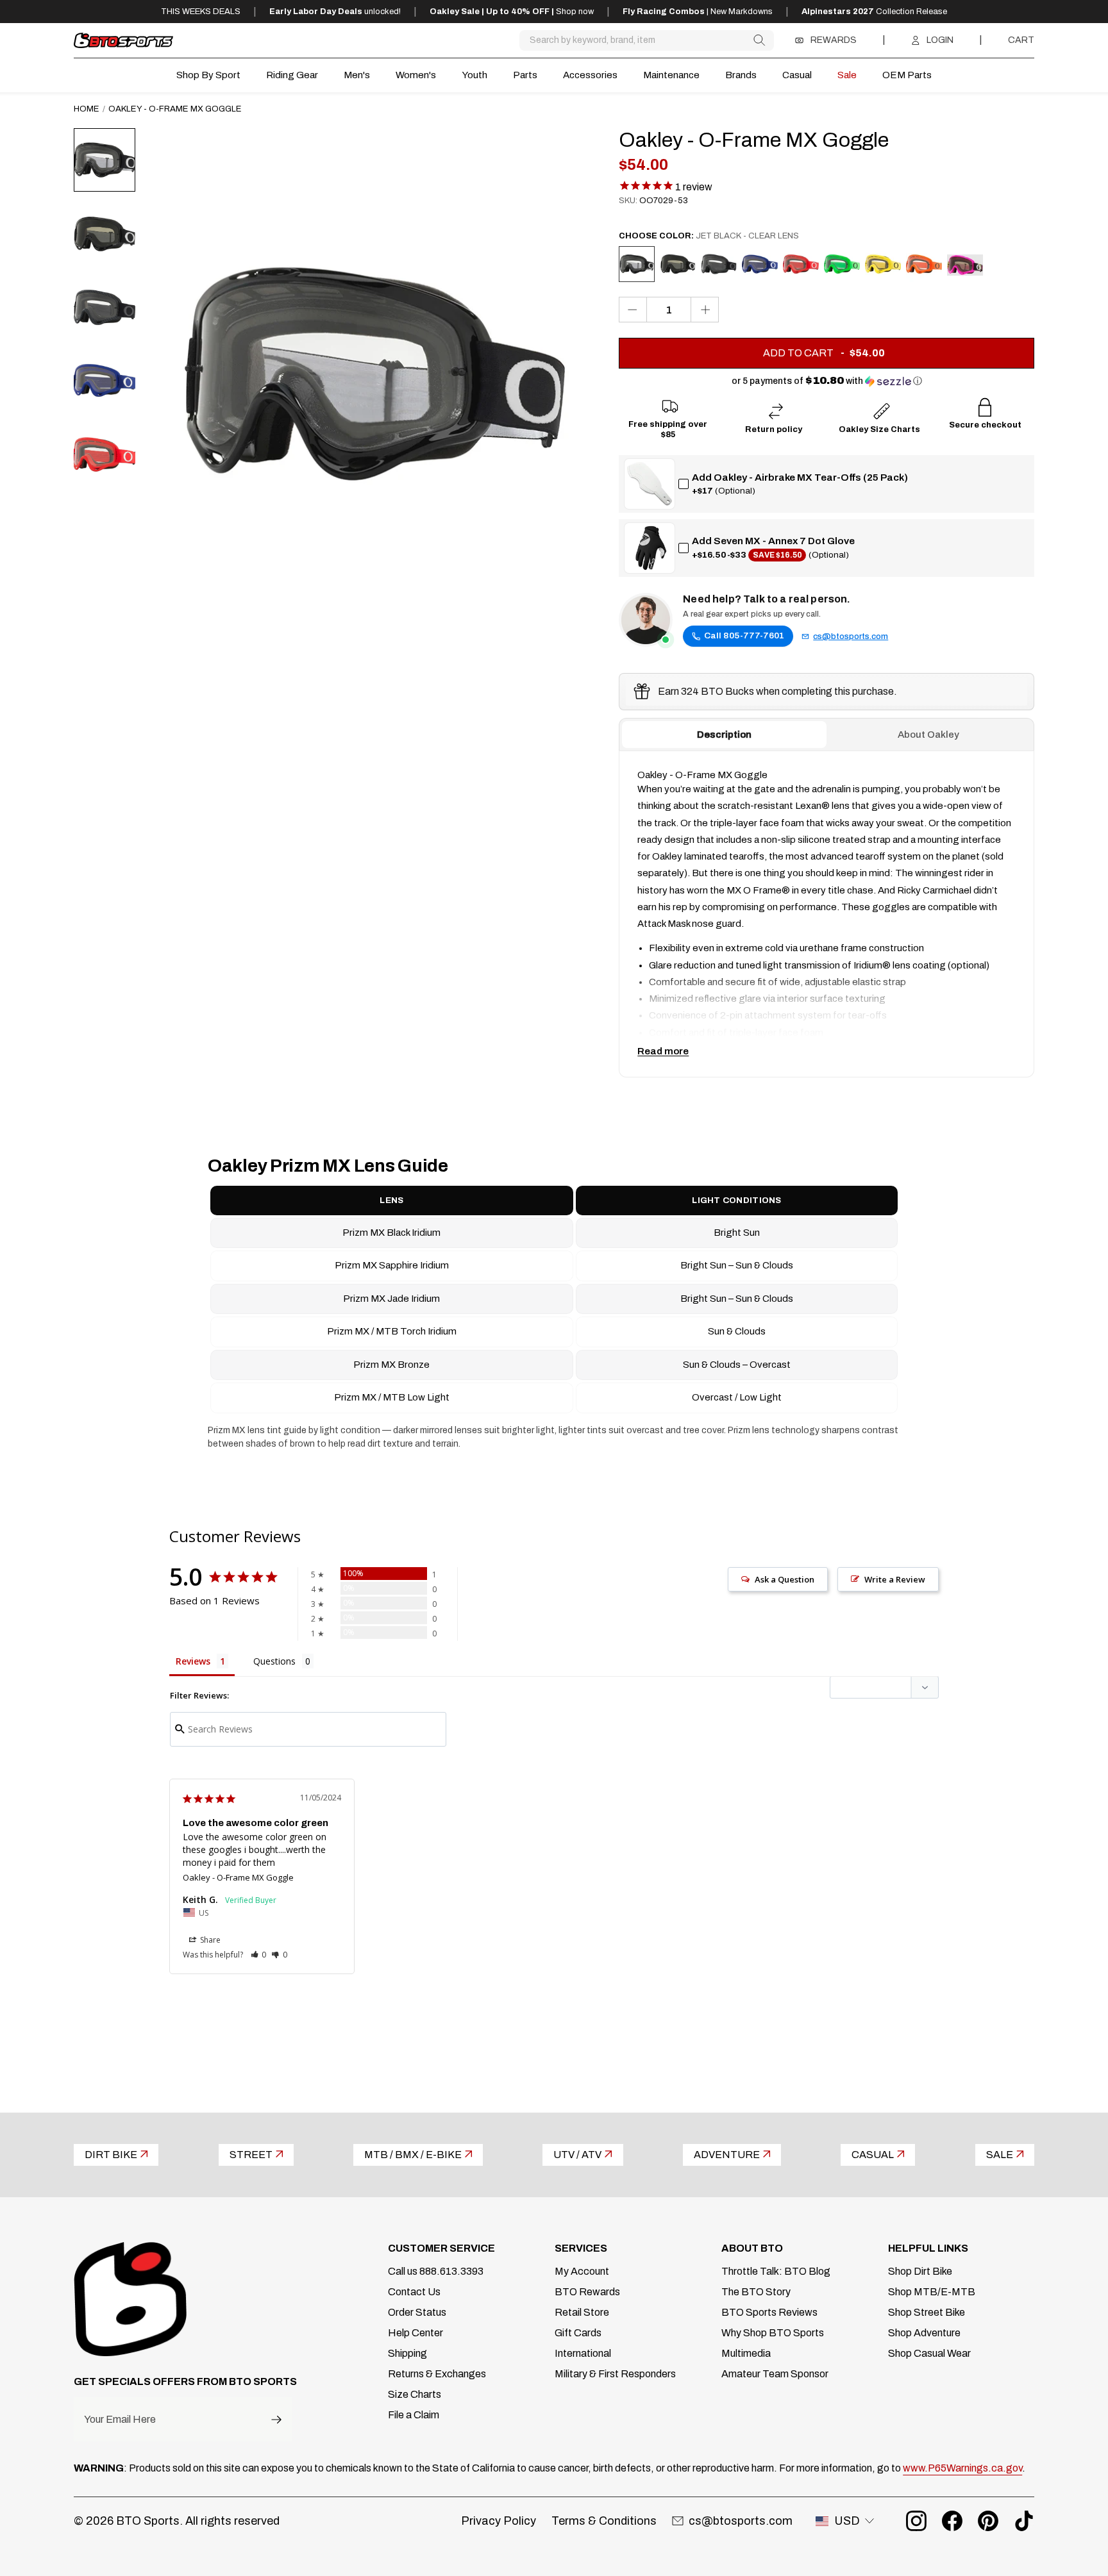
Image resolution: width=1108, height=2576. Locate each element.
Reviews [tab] (193, 1661)
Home (87, 109)
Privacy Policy (499, 2521)
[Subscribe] (276, 2419)
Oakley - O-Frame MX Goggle (238, 1877)
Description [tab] (724, 735)
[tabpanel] (827, 914)
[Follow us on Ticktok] (1024, 2521)
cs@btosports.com (851, 636)
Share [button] (209, 1940)
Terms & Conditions (604, 2521)
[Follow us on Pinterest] (988, 2521)
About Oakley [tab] (928, 735)
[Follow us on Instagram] (916, 2521)
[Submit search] (759, 40)
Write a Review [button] (895, 1579)
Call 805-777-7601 (744, 636)
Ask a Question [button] (785, 1579)
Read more (663, 1051)
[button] (827, 381)
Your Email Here (120, 2420)
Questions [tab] (274, 1661)
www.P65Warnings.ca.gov (962, 2468)
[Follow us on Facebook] (952, 2521)
